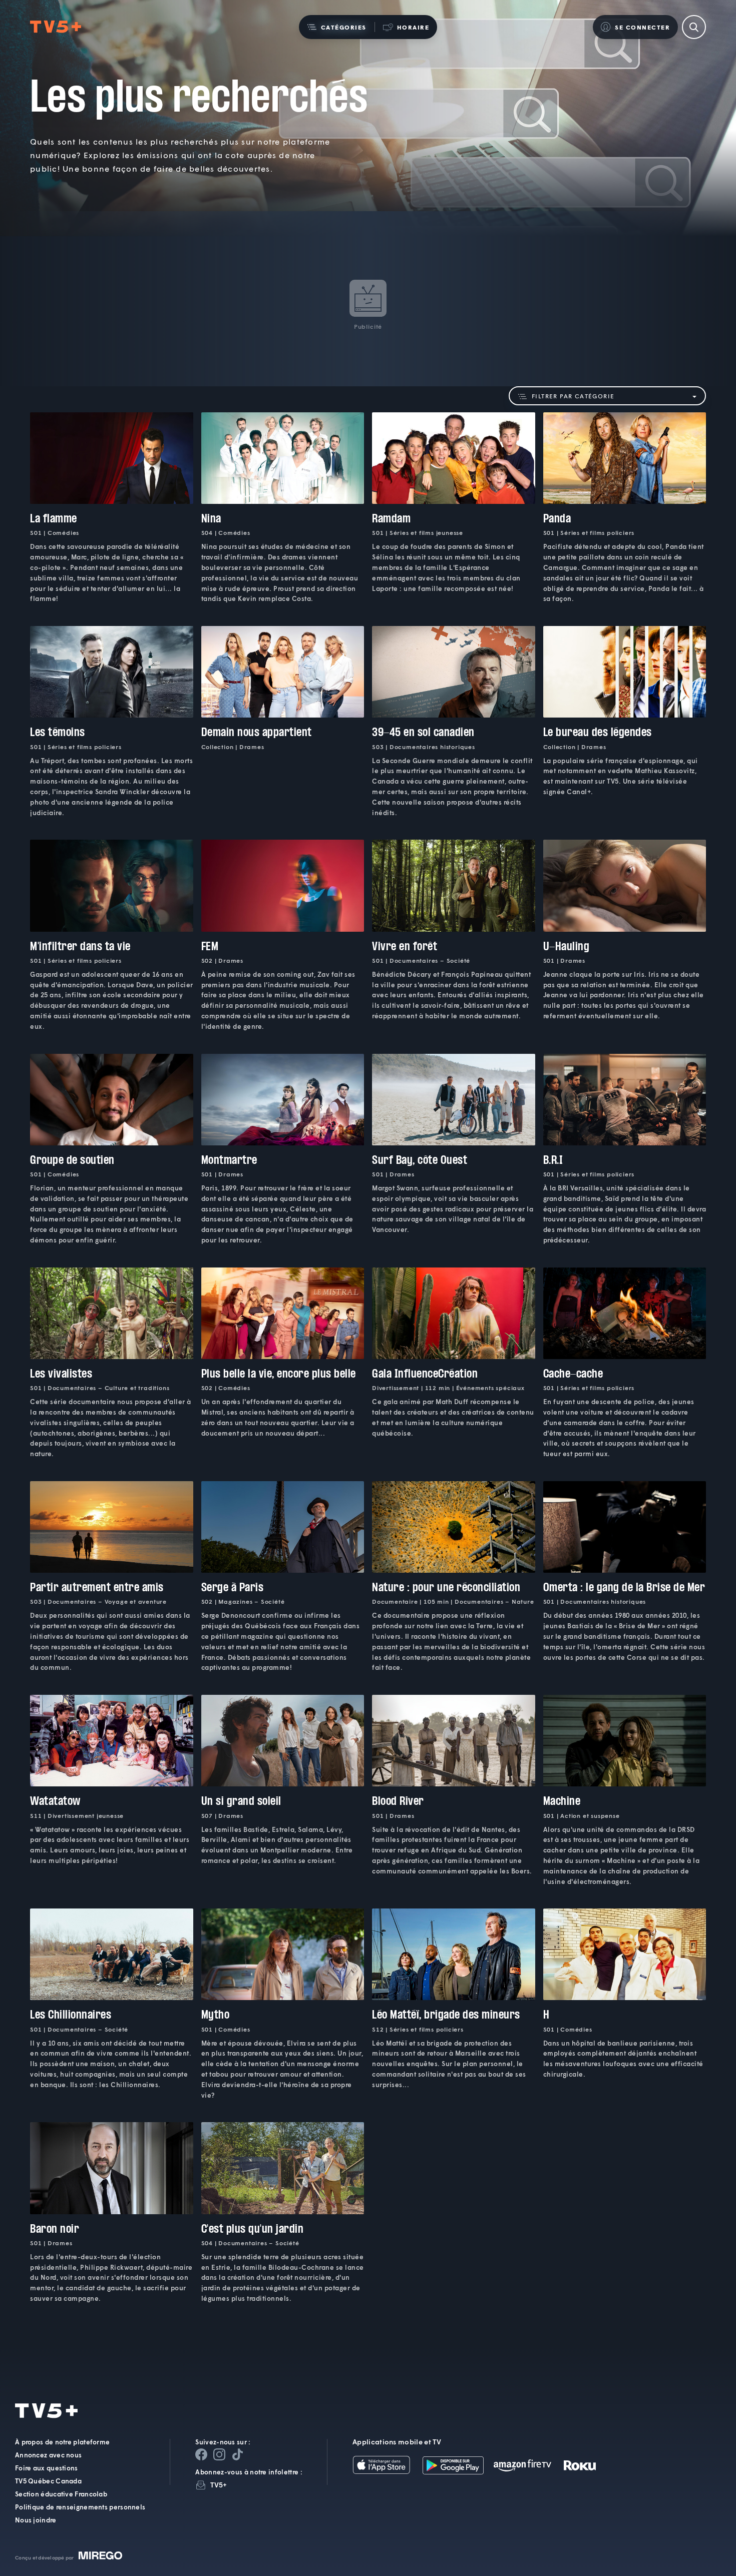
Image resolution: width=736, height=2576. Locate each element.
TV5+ (219, 2485)
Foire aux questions (47, 2468)
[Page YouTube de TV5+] (237, 2454)
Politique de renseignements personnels (80, 2507)
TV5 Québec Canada (48, 2481)
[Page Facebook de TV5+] (201, 2454)
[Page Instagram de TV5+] (219, 2454)
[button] (337, 27)
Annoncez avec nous (48, 2455)
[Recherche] (694, 27)
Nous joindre (36, 2520)
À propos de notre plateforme (62, 2442)
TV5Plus (56, 27)
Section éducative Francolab (61, 2494)
